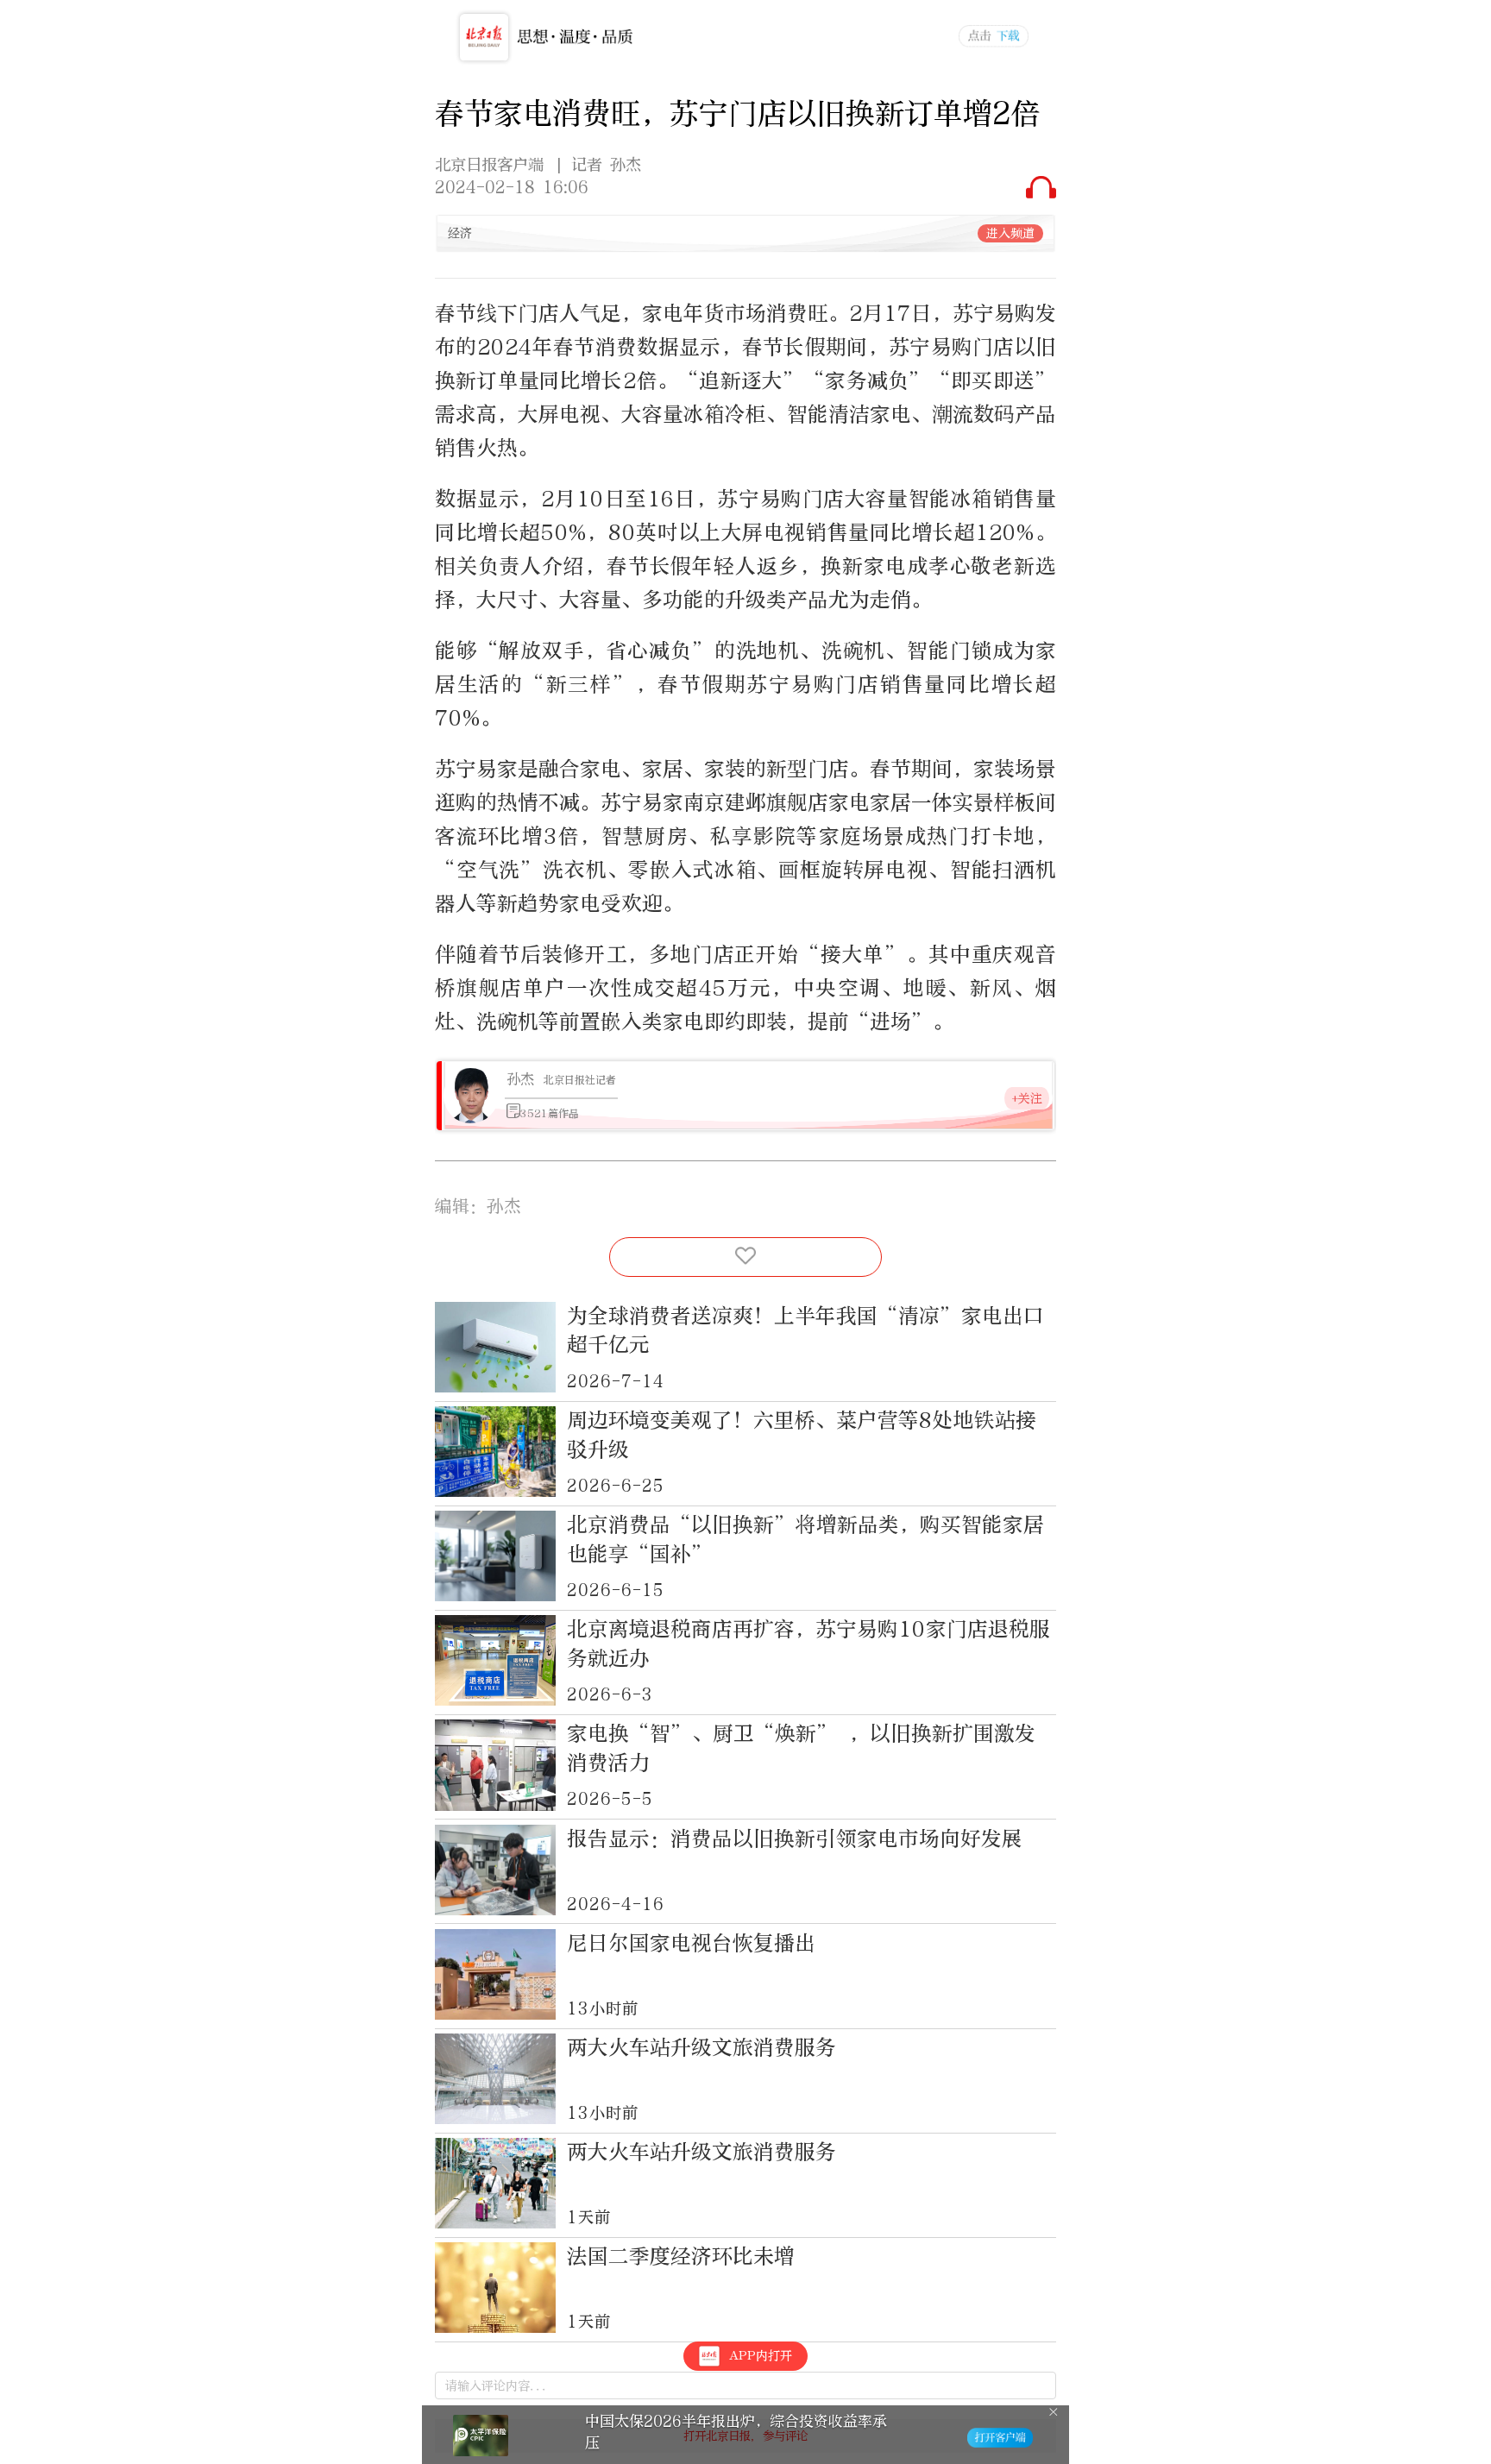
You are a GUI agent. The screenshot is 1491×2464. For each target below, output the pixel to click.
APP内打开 (761, 2356)
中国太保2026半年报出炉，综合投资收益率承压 (736, 2432)
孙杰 (520, 1079)
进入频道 (1010, 233)
